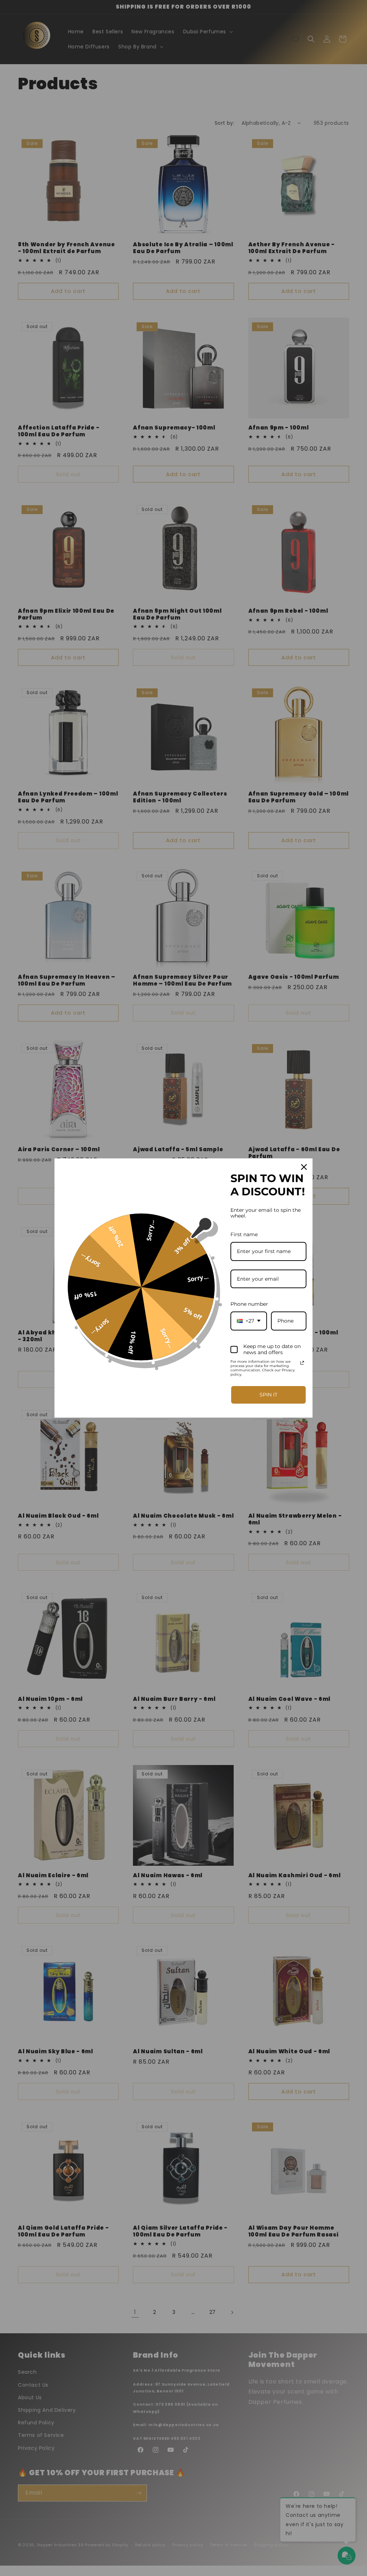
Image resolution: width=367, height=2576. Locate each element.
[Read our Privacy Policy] (302, 1363)
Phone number (249, 1304)
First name (244, 1234)
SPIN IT (268, 1395)
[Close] (304, 1167)
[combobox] (249, 1321)
